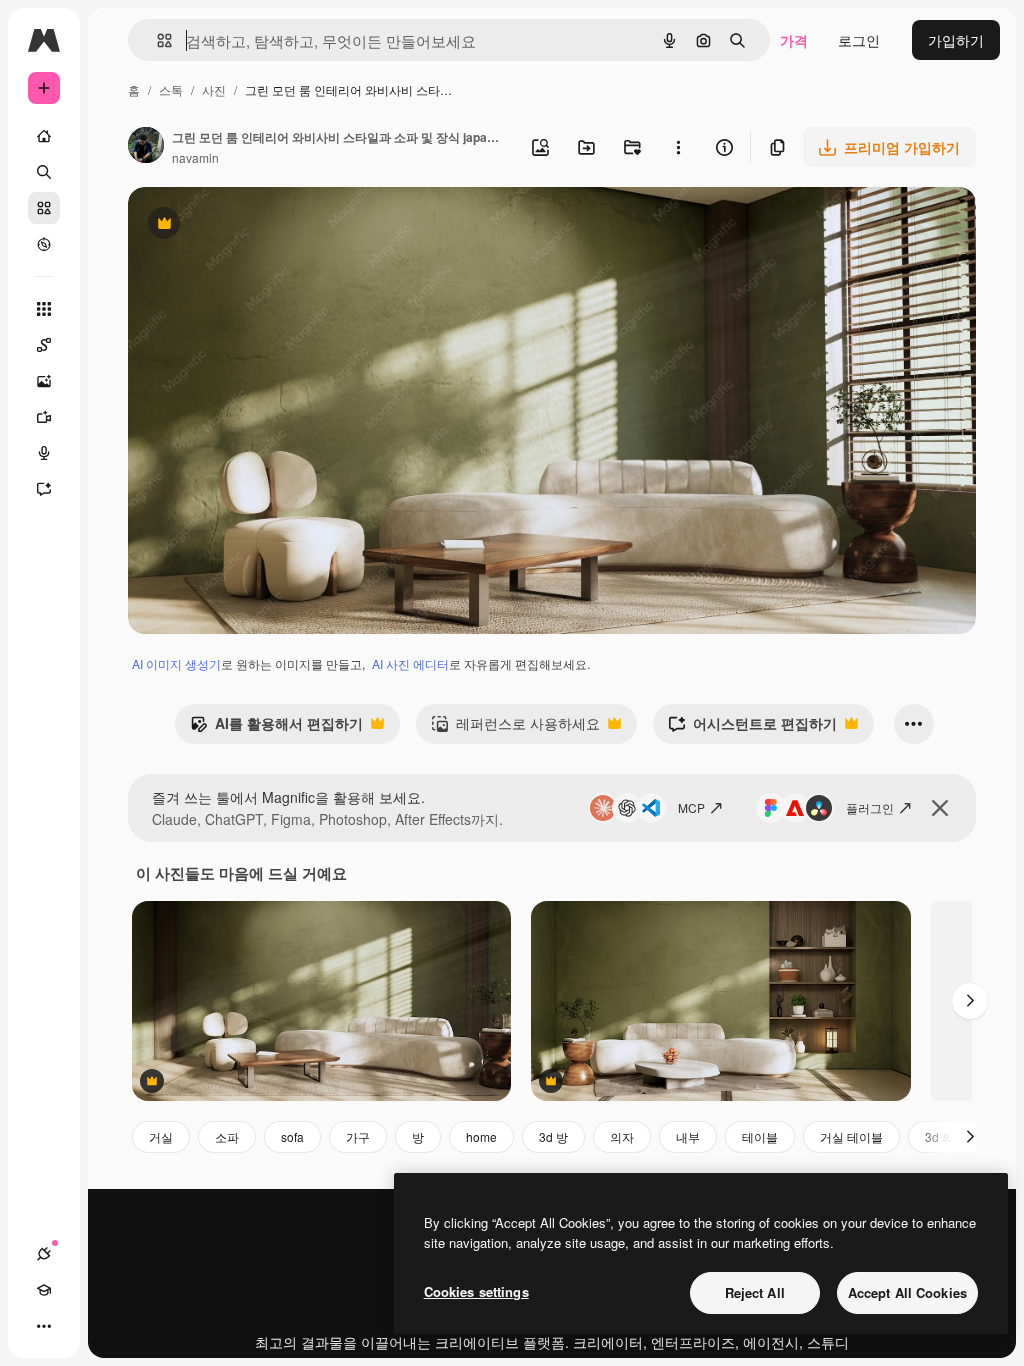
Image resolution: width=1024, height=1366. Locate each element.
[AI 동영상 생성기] (44, 417)
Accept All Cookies (907, 1292)
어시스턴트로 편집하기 (752, 728)
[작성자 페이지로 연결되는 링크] (146, 147)
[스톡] (44, 208)
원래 (243, 225)
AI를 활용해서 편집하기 (276, 728)
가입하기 (956, 40)
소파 (227, 1136)
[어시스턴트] (44, 489)
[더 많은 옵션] (678, 147)
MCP (691, 807)
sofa (292, 1136)
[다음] (970, 1001)
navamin (195, 157)
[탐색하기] (44, 244)
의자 (622, 1136)
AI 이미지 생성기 (176, 663)
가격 (794, 40)
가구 (358, 1136)
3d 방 (553, 1136)
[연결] (44, 1254)
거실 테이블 (851, 1136)
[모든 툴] (44, 309)
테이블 (760, 1136)
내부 (688, 1136)
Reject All (755, 1292)
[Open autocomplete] (156, 40)
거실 (161, 1136)
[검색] (44, 172)
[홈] (44, 136)
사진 (214, 89)
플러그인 (870, 807)
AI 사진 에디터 (410, 663)
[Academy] (44, 1290)
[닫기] (940, 808)
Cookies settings (476, 1291)
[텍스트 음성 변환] (44, 453)
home (481, 1136)
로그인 (859, 40)
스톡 (171, 89)
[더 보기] (44, 1326)
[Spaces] (44, 345)
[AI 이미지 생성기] (44, 381)
